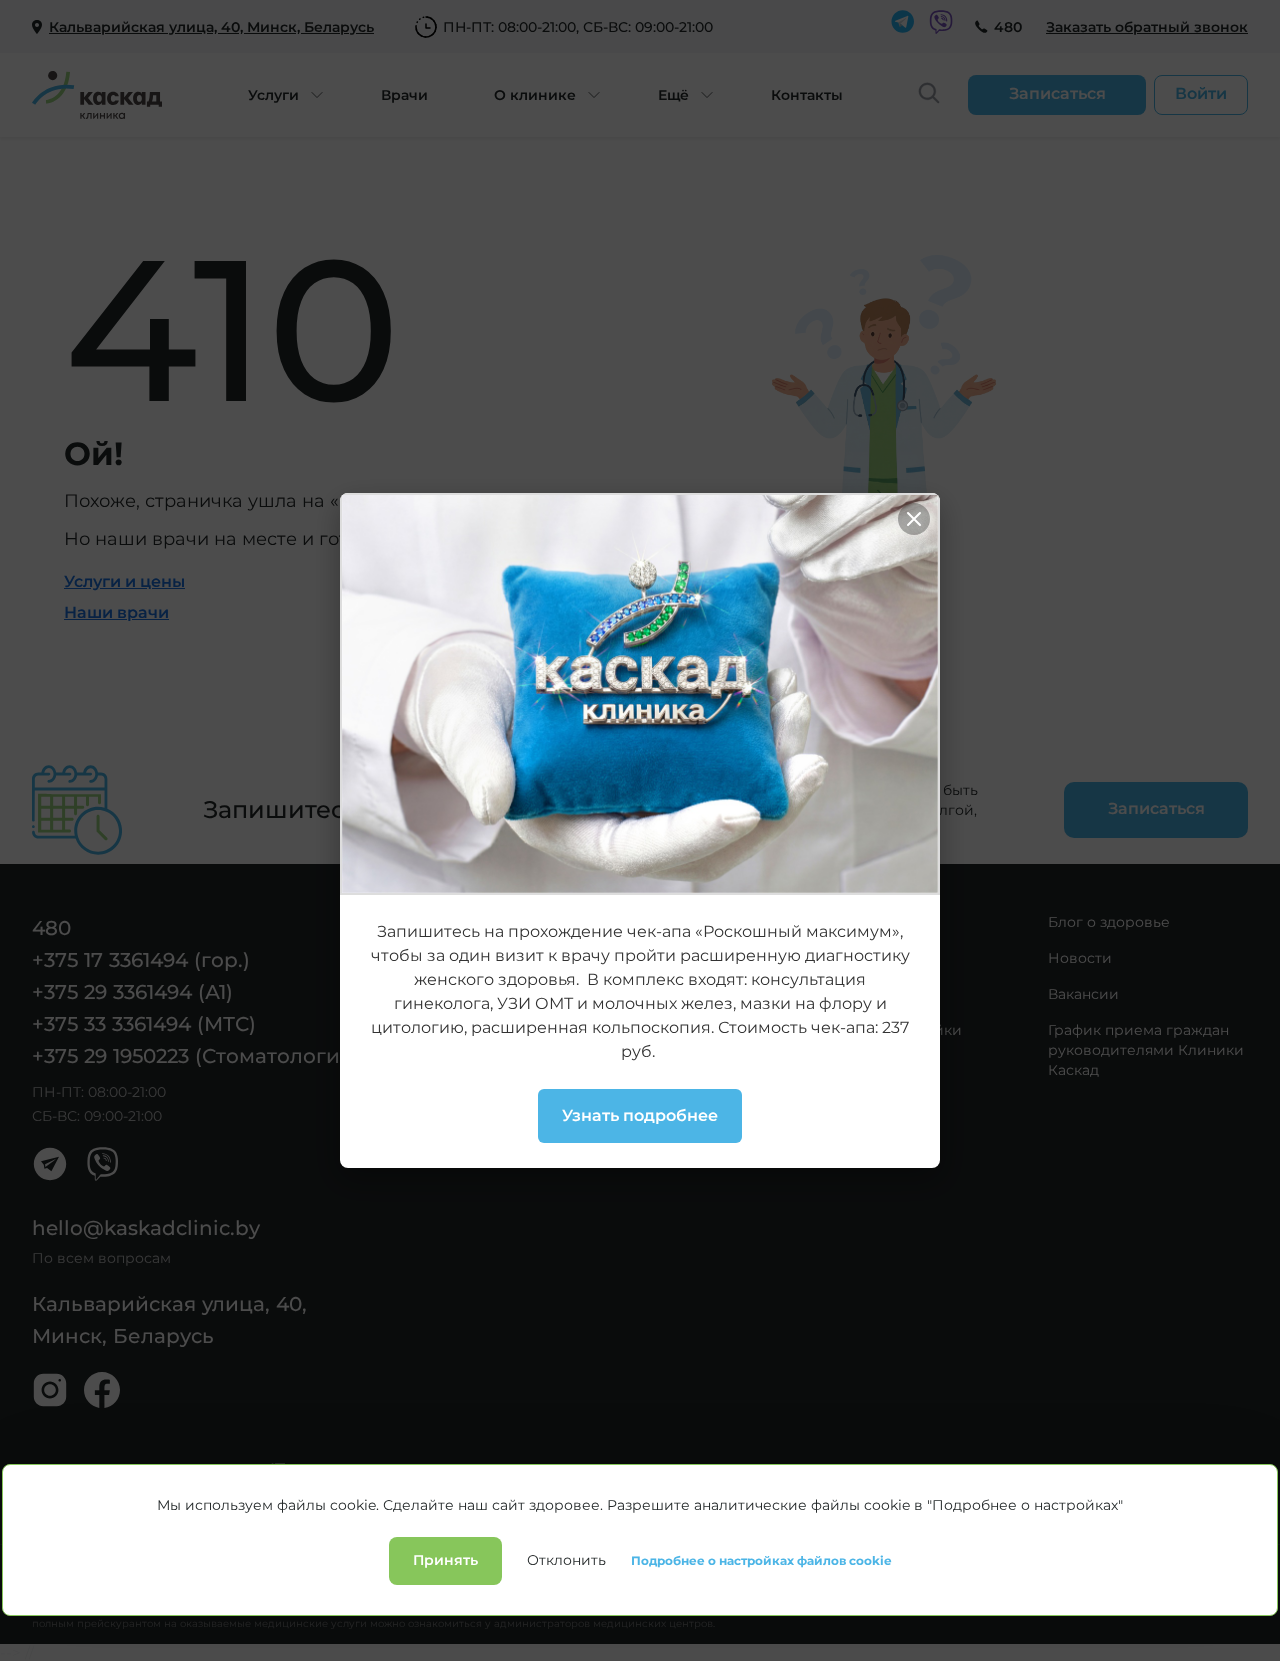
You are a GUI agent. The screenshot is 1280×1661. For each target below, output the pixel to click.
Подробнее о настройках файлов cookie (761, 1561)
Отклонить (566, 1560)
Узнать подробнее (640, 1115)
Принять (445, 1560)
